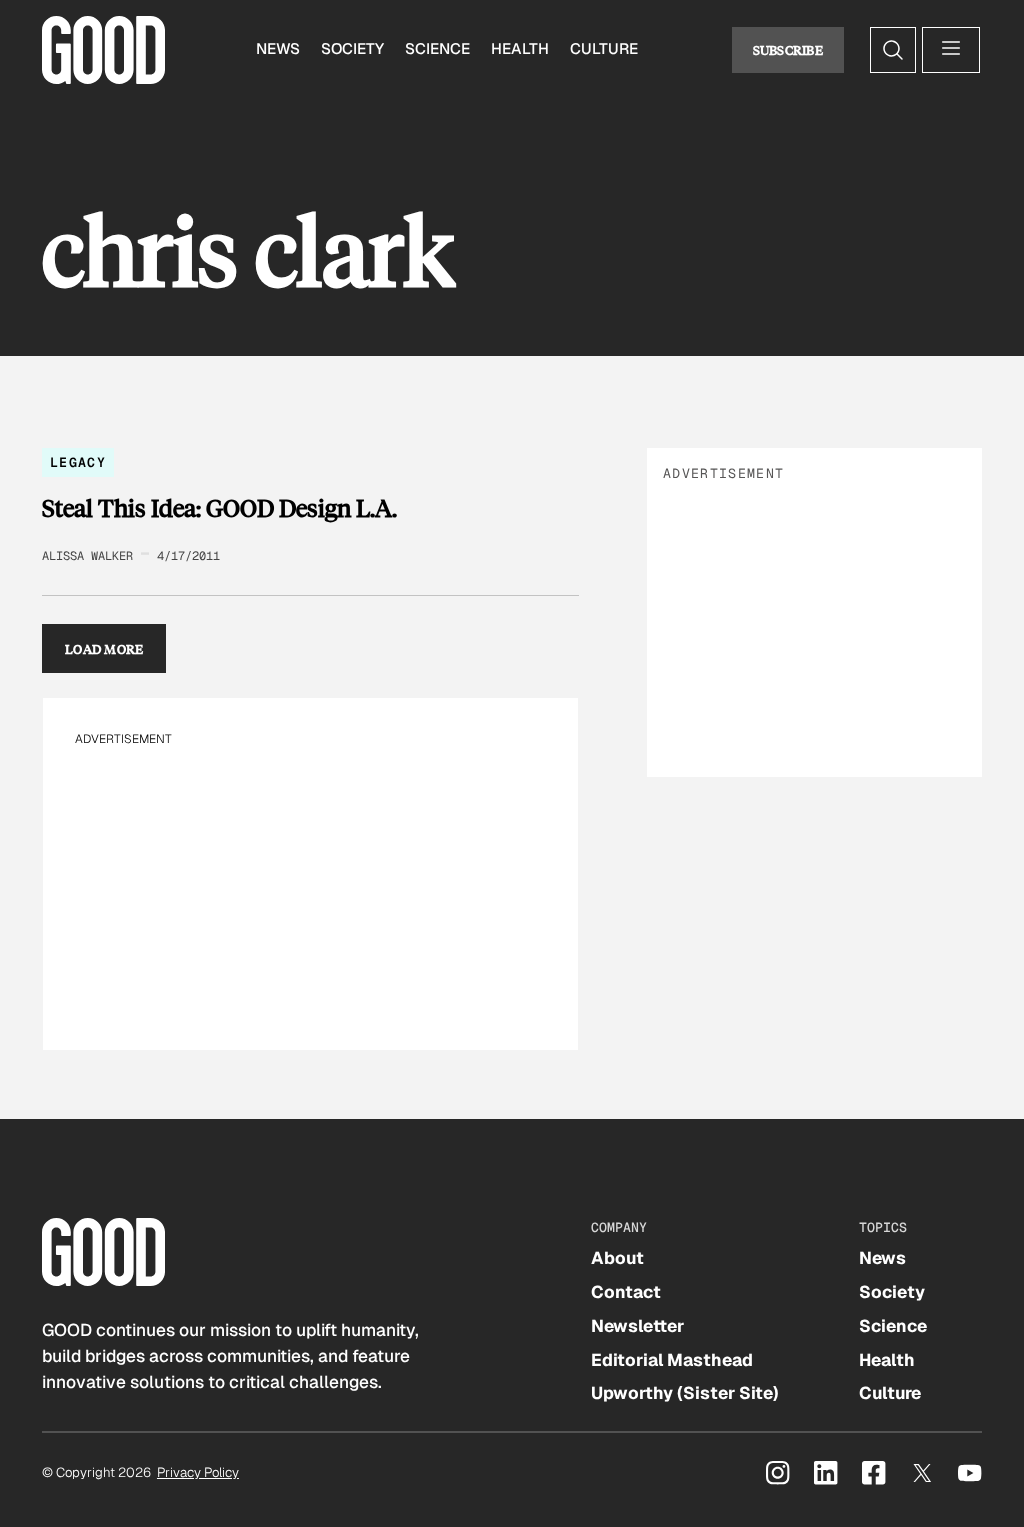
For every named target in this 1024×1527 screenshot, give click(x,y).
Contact (626, 1292)
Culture (604, 49)
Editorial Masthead (672, 1360)
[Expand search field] (893, 50)
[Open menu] (951, 50)
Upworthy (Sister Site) (685, 1393)
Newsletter (637, 1326)
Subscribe (788, 49)
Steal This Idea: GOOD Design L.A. (219, 508)
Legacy (78, 462)
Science (437, 49)
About (617, 1258)
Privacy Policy (198, 1472)
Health (520, 49)
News (278, 49)
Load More (104, 648)
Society (352, 49)
